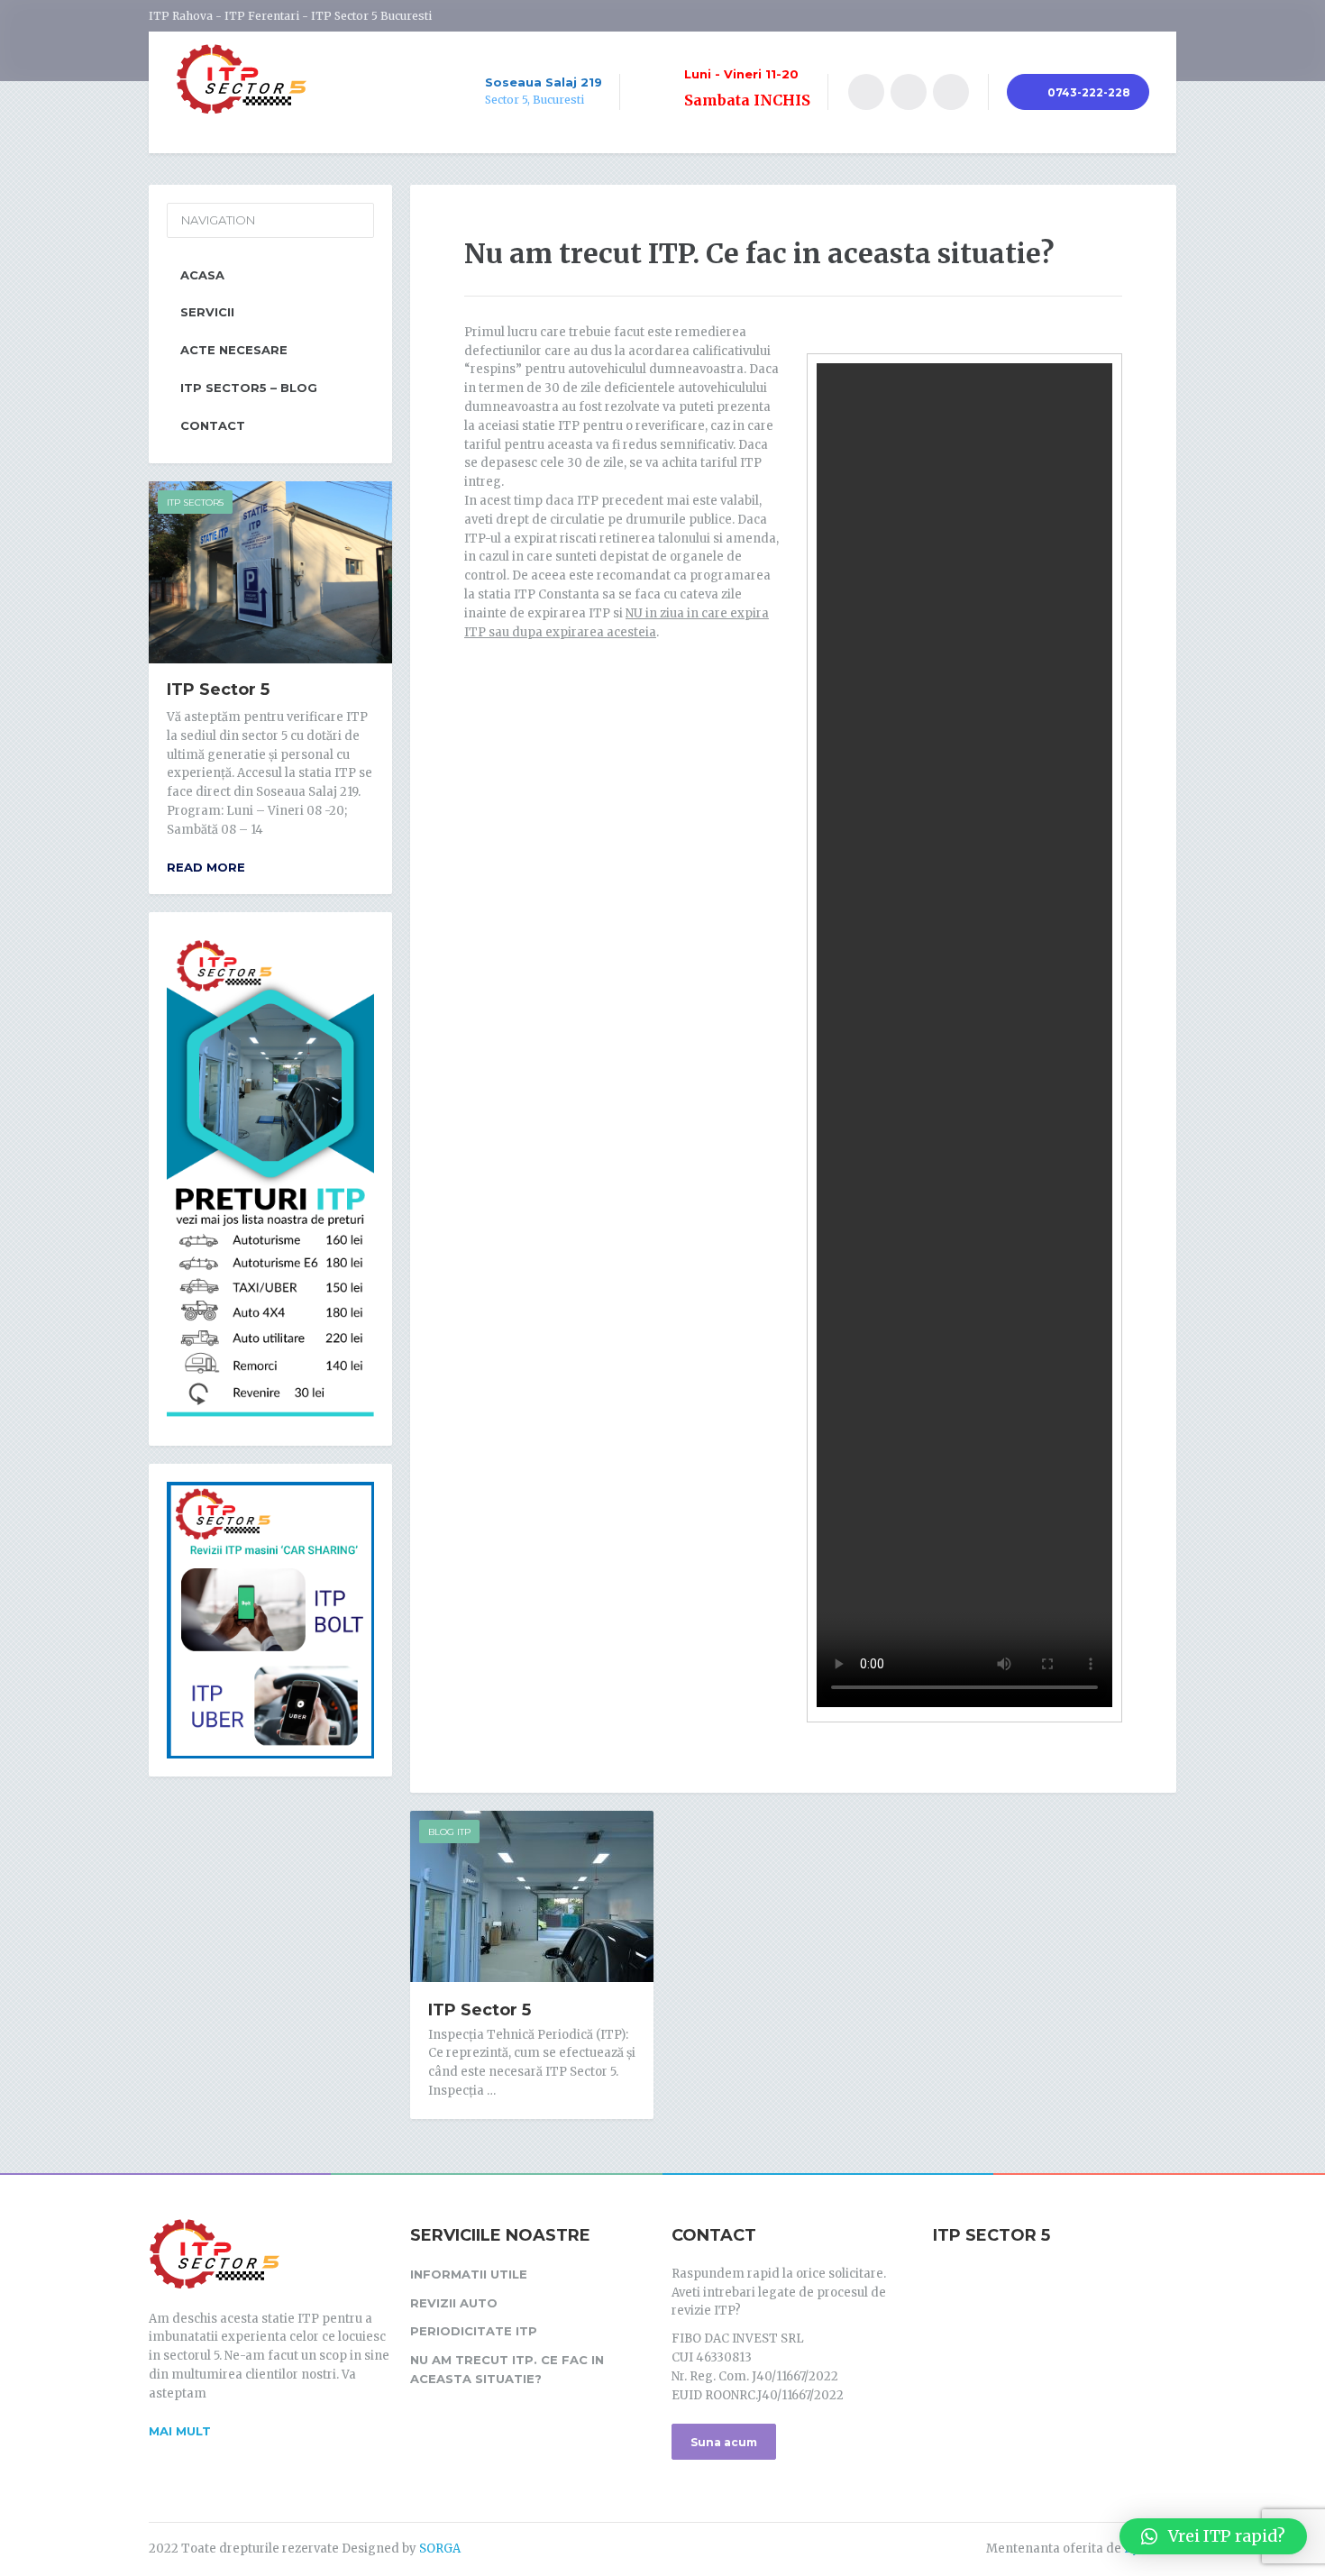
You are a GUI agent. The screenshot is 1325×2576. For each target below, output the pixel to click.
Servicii (207, 312)
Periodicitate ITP (474, 2331)
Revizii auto (454, 2303)
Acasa (202, 275)
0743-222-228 (1087, 92)
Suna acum (724, 2442)
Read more (206, 867)
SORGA (440, 2549)
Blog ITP (449, 1832)
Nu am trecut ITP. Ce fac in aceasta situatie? (507, 2369)
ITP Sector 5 (480, 2010)
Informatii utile (469, 2274)
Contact (213, 425)
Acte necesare (234, 350)
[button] (1213, 2536)
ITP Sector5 (195, 502)
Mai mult (180, 2431)
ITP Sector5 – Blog (249, 388)
